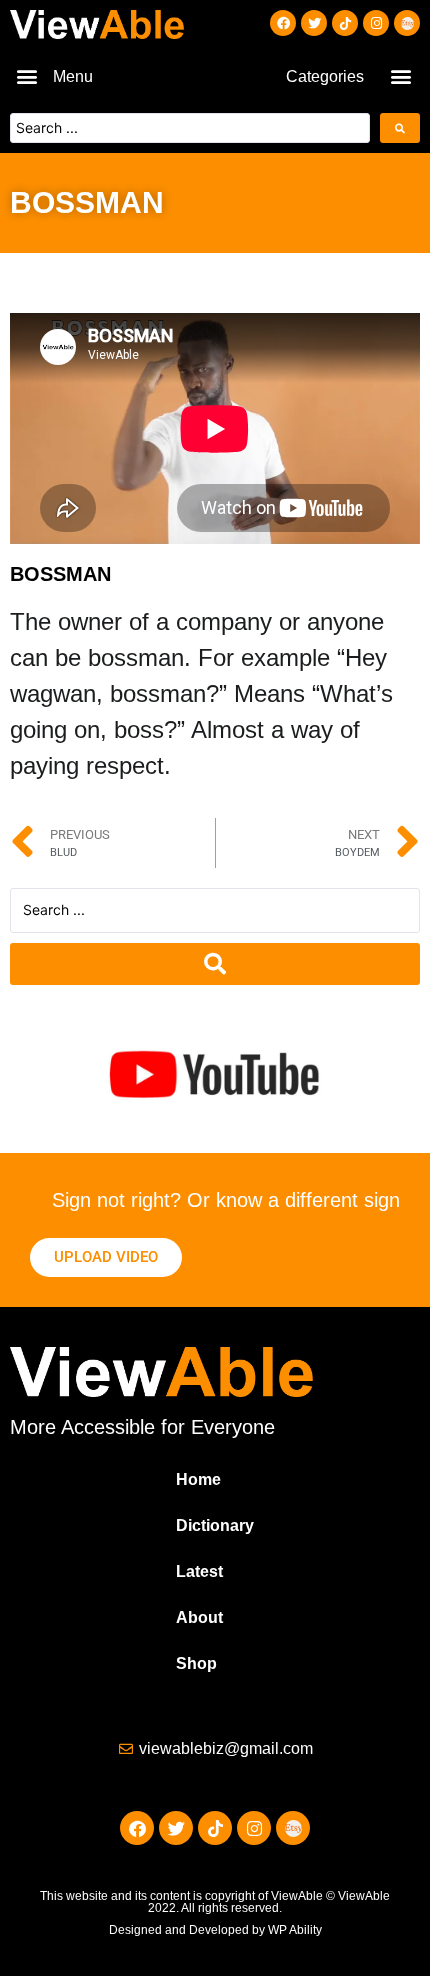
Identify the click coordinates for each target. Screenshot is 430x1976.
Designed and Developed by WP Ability (215, 1930)
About (199, 1617)
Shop (196, 1663)
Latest (199, 1571)
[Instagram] (376, 23)
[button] (26, 75)
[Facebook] (283, 23)
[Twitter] (314, 23)
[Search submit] (400, 128)
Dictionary (215, 1525)
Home (198, 1479)
